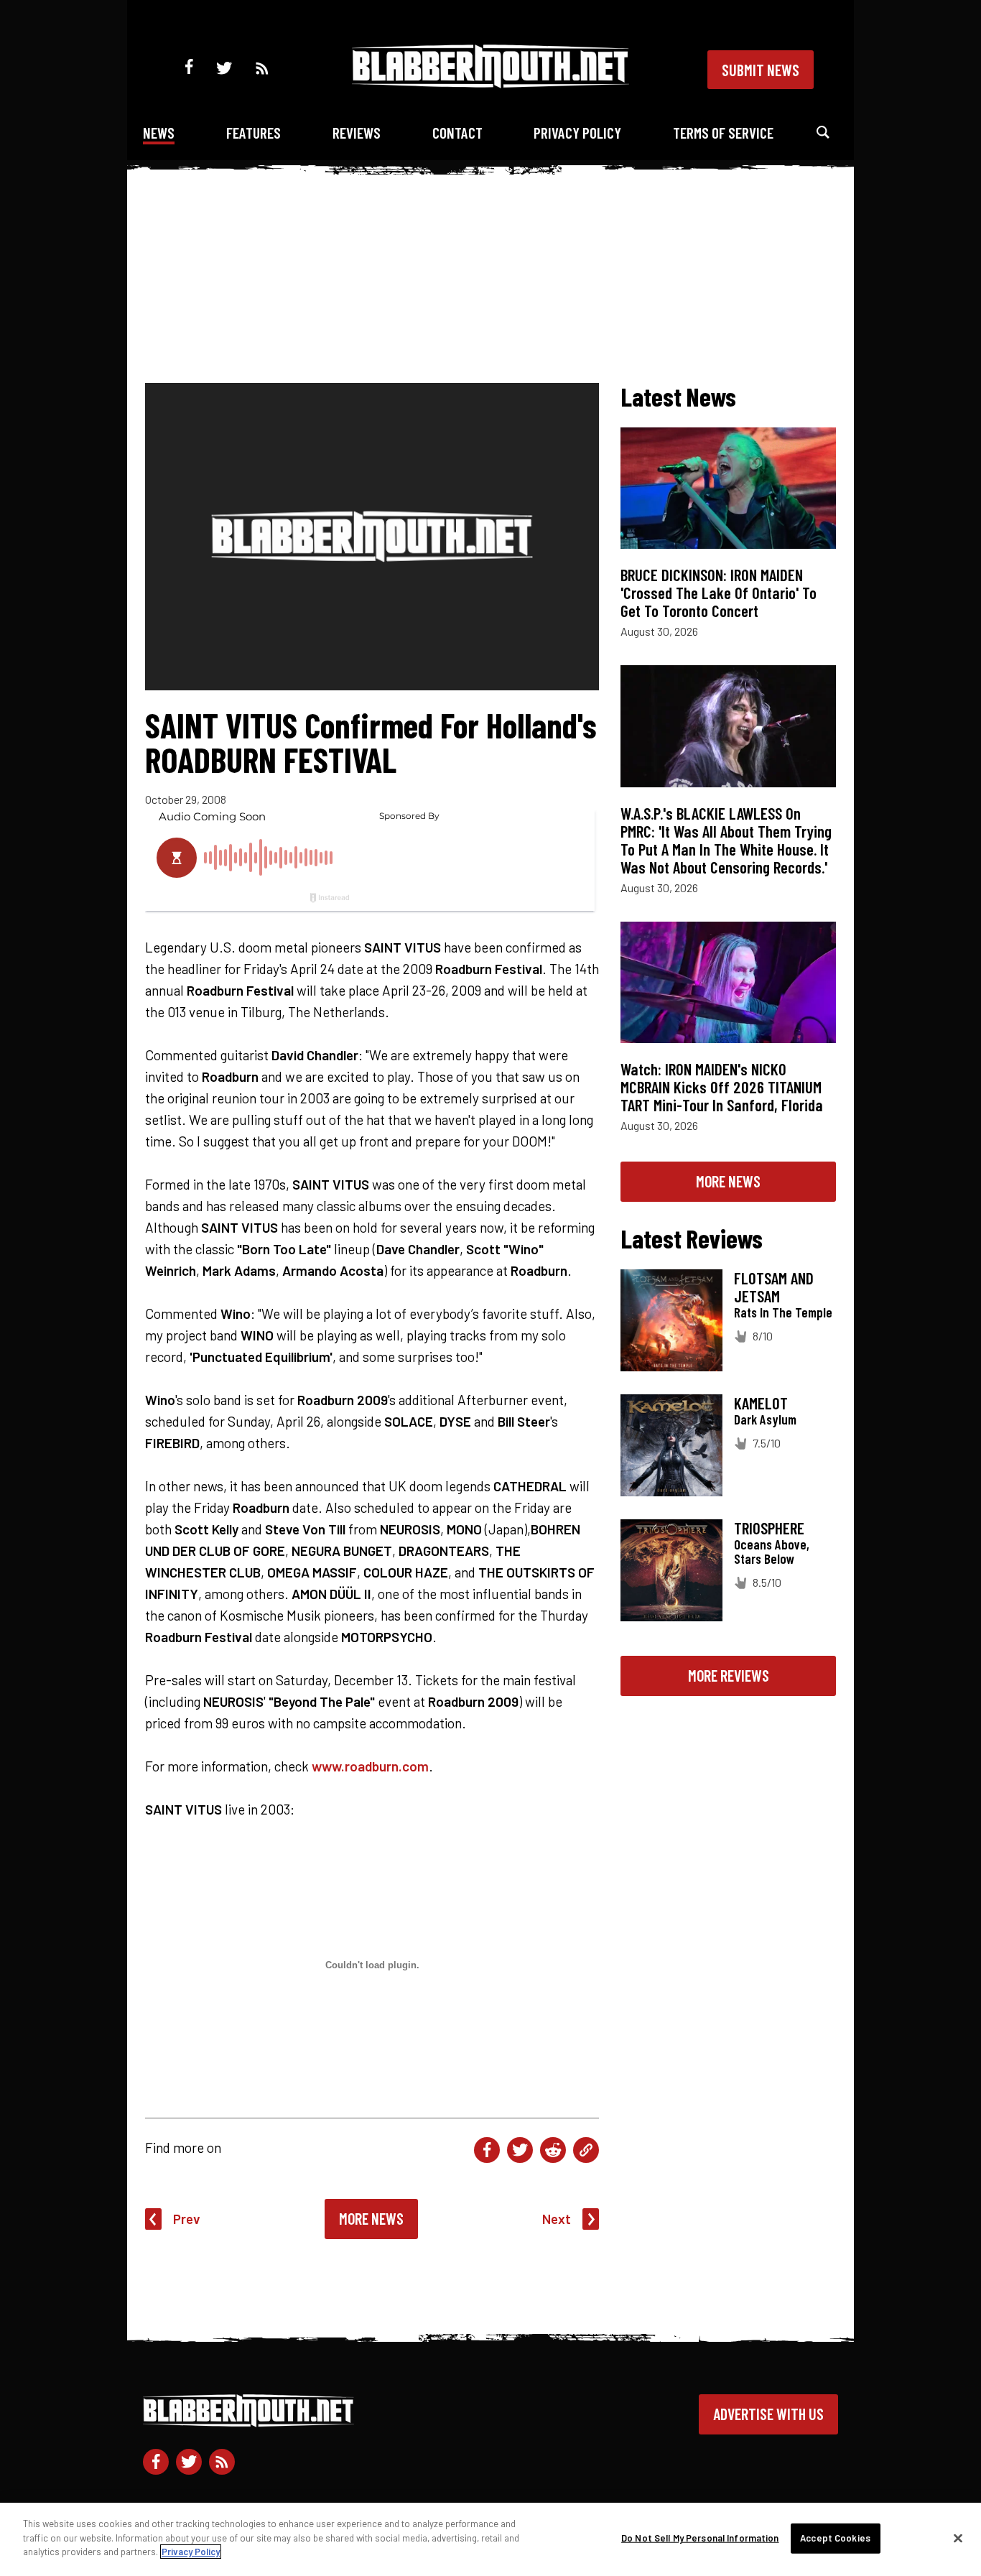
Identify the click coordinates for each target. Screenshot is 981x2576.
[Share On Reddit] (553, 2150)
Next (557, 2219)
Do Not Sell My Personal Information (700, 2538)
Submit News (761, 70)
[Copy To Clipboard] (586, 2150)
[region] (490, 2539)
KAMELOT (761, 1403)
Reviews (357, 133)
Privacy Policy (577, 133)
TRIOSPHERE (769, 1528)
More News (371, 2218)
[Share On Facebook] (487, 2150)
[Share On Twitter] (520, 2150)
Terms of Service (723, 133)
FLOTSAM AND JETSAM (774, 1287)
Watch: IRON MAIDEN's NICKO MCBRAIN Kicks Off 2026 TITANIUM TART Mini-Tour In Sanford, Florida (722, 1087)
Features (254, 133)
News (159, 133)
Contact (457, 133)
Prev (187, 2219)
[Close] (958, 2539)
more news (728, 1181)
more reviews (729, 1675)
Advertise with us (768, 2414)
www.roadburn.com (370, 1766)
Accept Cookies (835, 2538)
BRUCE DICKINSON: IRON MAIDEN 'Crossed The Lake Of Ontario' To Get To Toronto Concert (719, 593)
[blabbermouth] (490, 83)
